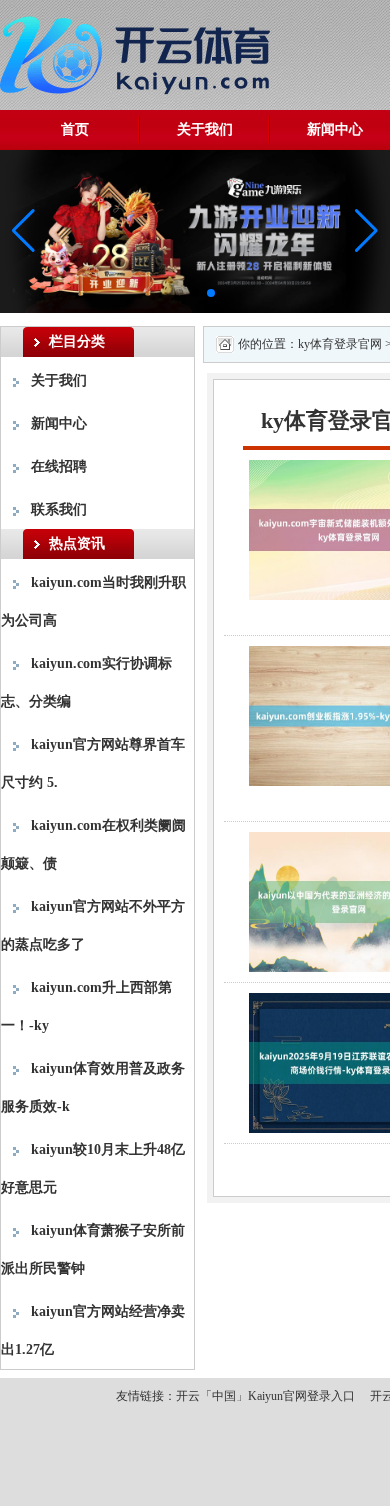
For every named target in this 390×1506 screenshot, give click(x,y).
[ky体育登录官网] (140, 51)
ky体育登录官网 (340, 344)
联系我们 (59, 509)
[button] (366, 231)
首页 (75, 129)
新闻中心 (59, 423)
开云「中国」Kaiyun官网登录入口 (265, 1396)
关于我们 (205, 129)
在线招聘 (59, 466)
